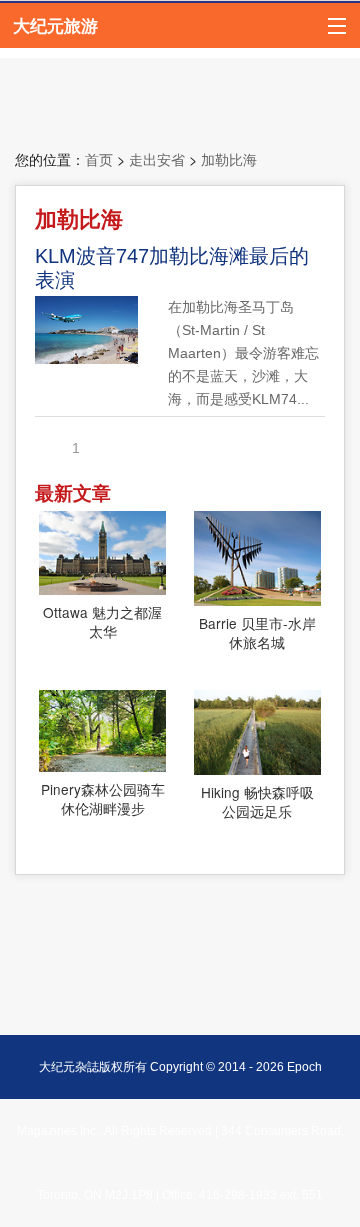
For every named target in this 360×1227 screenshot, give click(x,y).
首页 (99, 160)
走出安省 (157, 160)
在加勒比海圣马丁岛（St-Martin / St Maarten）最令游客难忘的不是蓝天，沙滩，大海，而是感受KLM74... (243, 353)
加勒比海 (229, 160)
